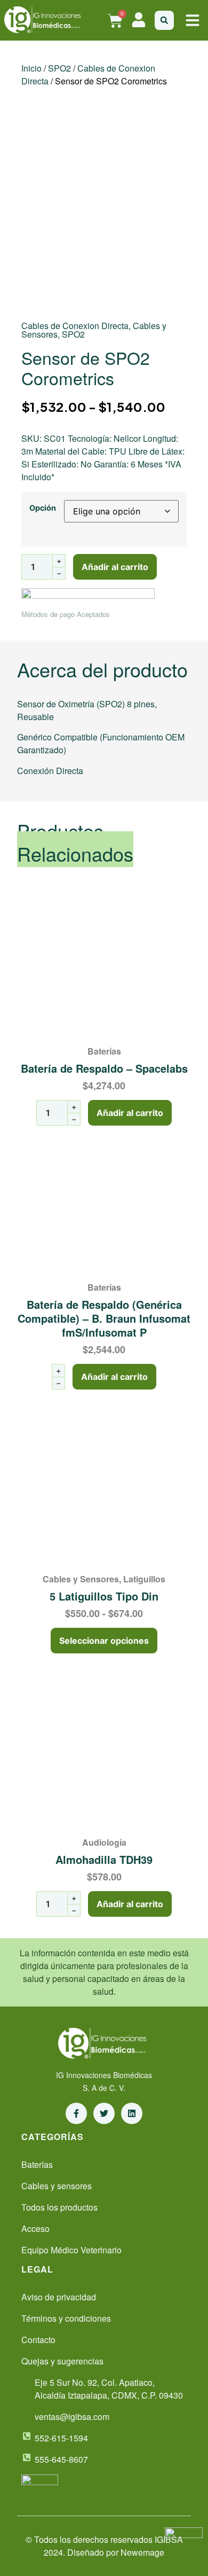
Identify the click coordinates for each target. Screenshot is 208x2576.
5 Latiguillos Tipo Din (104, 1596)
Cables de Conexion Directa (75, 326)
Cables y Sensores (81, 1579)
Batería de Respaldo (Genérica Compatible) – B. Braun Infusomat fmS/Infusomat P (104, 1318)
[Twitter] (104, 2113)
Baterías (104, 1051)
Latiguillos (144, 1579)
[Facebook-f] (76, 2113)
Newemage (142, 2552)
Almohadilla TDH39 (104, 1859)
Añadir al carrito (115, 567)
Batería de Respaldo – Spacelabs (104, 1068)
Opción (43, 508)
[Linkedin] (132, 2113)
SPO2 (59, 68)
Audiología (104, 1842)
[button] (193, 20)
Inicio (31, 68)
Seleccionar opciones (104, 1641)
